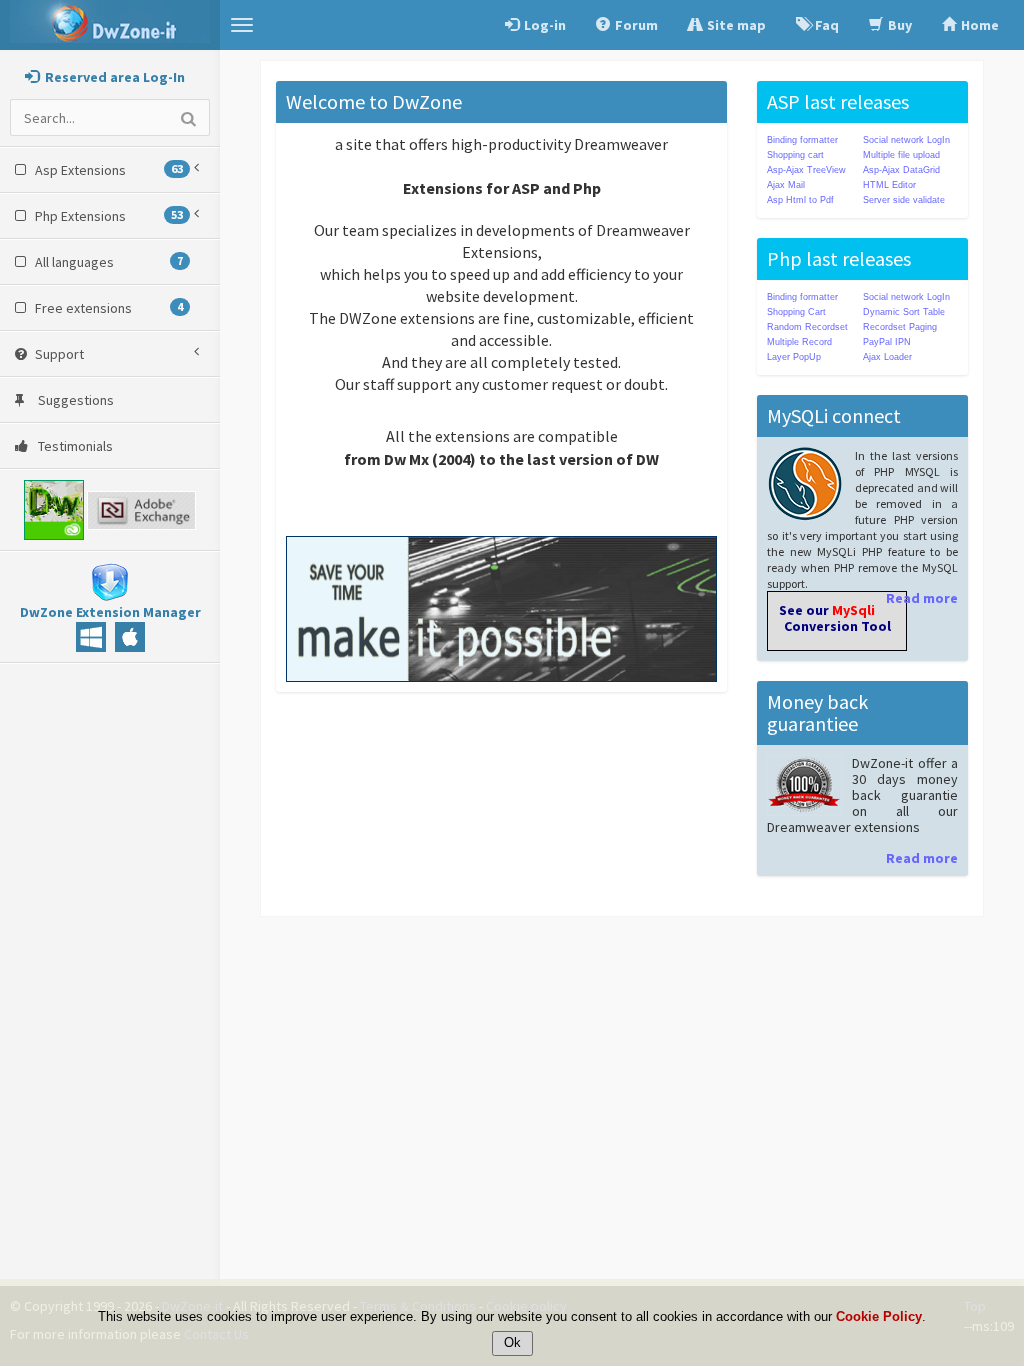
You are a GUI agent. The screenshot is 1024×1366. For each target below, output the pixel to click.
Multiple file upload (901, 155)
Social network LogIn (906, 140)
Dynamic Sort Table (904, 312)
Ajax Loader (887, 357)
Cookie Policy (879, 1316)
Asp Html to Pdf (800, 200)
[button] (242, 25)
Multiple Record (799, 342)
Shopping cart (795, 155)
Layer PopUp (794, 357)
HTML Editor (889, 185)
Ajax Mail (786, 185)
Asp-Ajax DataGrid (901, 170)
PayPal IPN (887, 342)
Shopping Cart (796, 312)
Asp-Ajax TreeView (806, 170)
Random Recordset (807, 327)
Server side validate (904, 200)
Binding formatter (802, 140)
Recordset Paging (900, 327)
